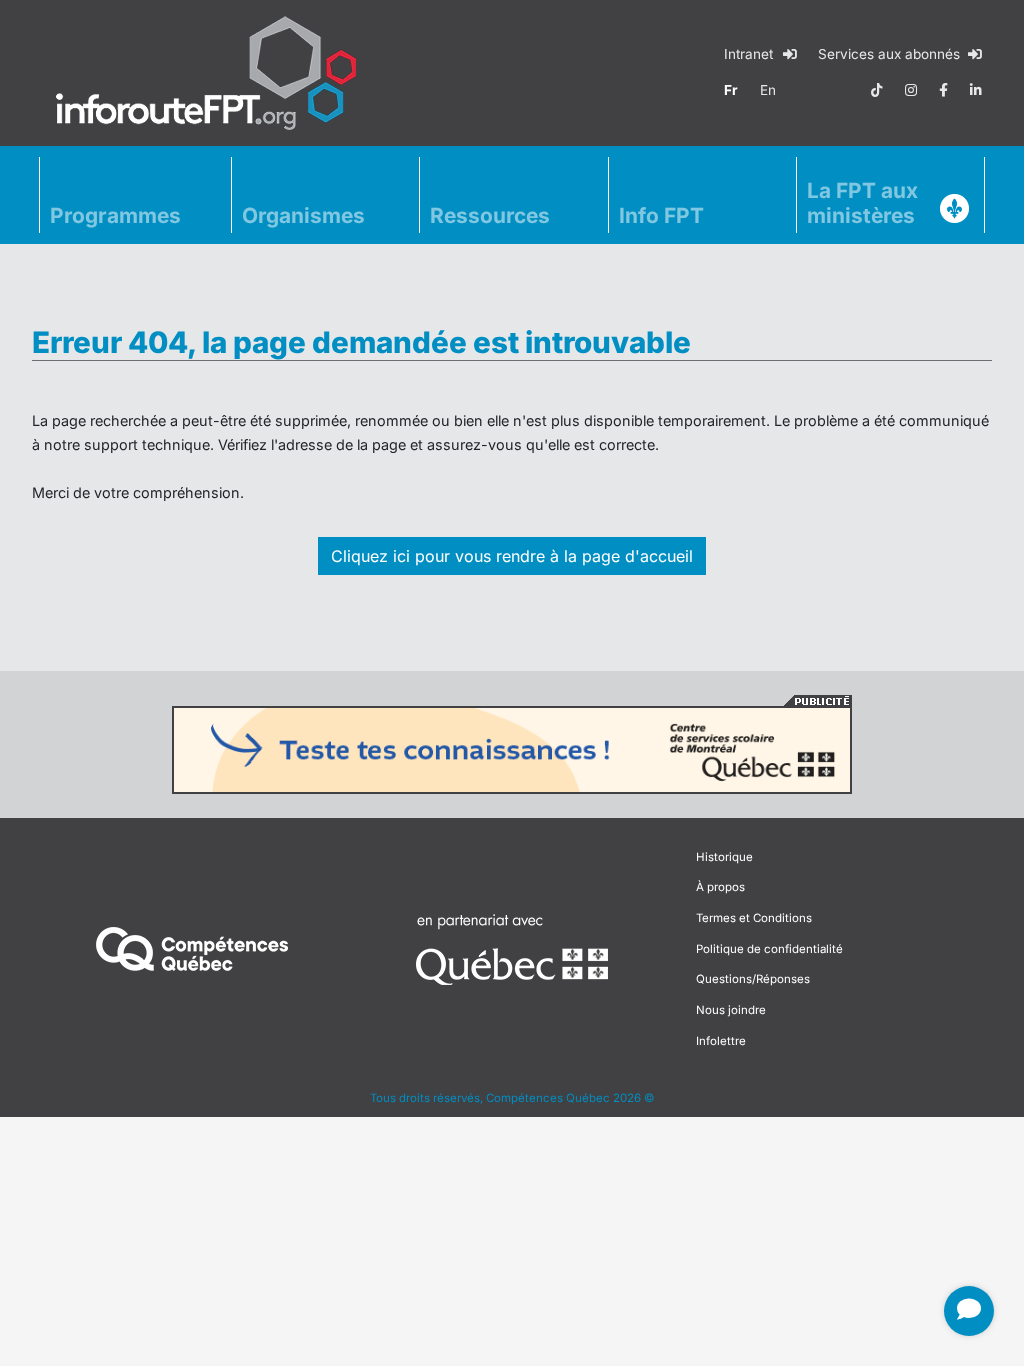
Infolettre (721, 1041)
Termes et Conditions (754, 918)
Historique (724, 857)
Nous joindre (731, 1010)
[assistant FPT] (969, 1311)
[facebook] (943, 90)
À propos (720, 887)
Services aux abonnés (891, 54)
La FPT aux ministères (862, 203)
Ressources (490, 215)
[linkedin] (976, 90)
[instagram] (911, 90)
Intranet (750, 54)
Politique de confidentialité (769, 949)
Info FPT (661, 215)
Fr (731, 90)
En (768, 90)
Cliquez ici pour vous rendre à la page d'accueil (512, 556)
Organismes (303, 215)
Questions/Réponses (753, 979)
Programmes (115, 215)
